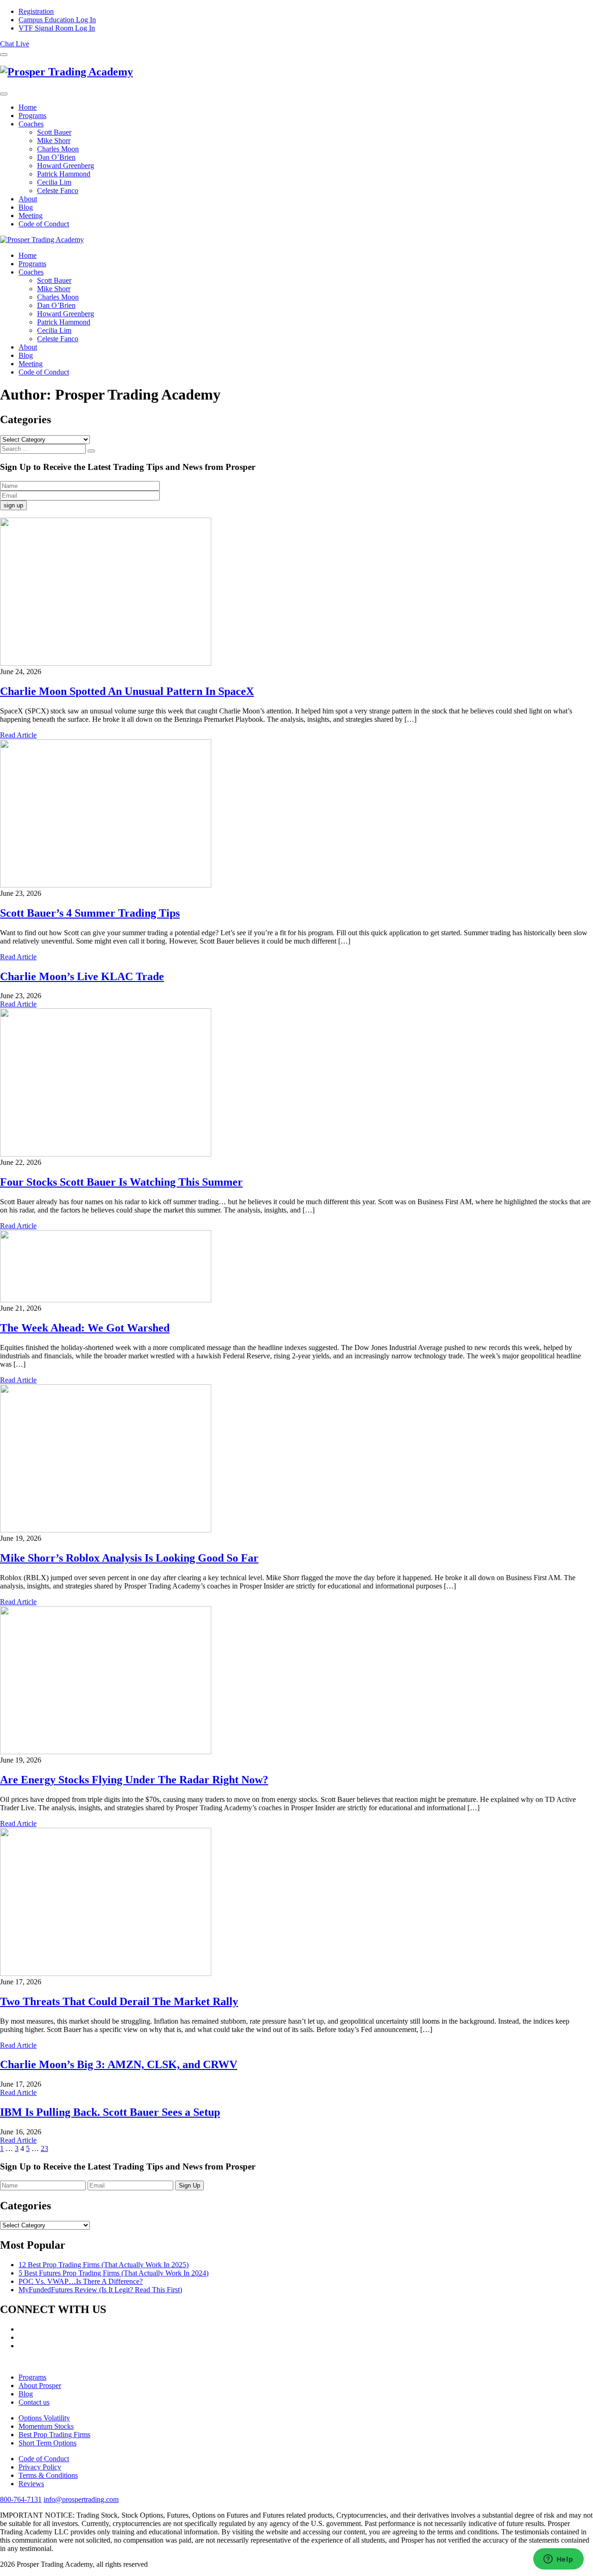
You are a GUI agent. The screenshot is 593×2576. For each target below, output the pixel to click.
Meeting (31, 216)
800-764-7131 (21, 2499)
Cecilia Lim (54, 182)
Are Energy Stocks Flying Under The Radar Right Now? (134, 1780)
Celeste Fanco (58, 191)
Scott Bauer (54, 132)
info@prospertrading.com (81, 2499)
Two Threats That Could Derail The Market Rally (119, 2001)
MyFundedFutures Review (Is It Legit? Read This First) (100, 2290)
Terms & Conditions (48, 2475)
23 (44, 2148)
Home (28, 107)
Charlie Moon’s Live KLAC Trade (82, 976)
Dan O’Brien (56, 157)
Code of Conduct (44, 224)
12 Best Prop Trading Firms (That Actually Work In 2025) (104, 2265)
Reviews (31, 2484)
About (28, 199)
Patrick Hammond (64, 174)
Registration (36, 11)
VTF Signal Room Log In (57, 28)
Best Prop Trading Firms (54, 2435)
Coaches (31, 124)
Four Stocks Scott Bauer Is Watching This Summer (121, 1182)
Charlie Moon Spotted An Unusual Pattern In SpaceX (127, 691)
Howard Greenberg (66, 166)
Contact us (34, 2402)
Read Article (18, 735)
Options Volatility (44, 2418)
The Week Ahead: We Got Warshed (85, 1328)
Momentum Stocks (46, 2426)
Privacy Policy (40, 2467)
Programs (32, 116)
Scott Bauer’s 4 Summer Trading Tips (90, 913)
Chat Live (15, 44)
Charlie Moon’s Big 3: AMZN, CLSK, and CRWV (119, 2064)
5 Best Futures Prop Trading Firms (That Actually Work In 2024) (114, 2273)
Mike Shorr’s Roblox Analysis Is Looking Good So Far (129, 1558)
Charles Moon (58, 149)
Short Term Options (47, 2443)
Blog (26, 207)
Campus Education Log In (57, 20)
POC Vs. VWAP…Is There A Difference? (81, 2281)
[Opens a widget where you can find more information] (558, 2560)
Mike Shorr (54, 141)
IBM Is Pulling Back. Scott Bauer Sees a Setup (110, 2112)
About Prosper (40, 2385)
